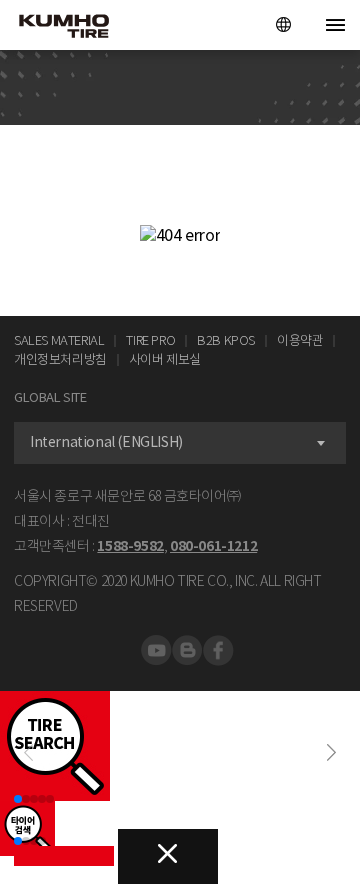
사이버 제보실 (165, 359)
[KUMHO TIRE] (57, 28)
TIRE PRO (150, 340)
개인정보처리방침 (60, 359)
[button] (331, 752)
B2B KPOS (226, 340)
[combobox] (180, 443)
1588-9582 (130, 546)
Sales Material (59, 340)
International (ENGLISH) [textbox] (106, 442)
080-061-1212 (213, 546)
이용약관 (300, 340)
